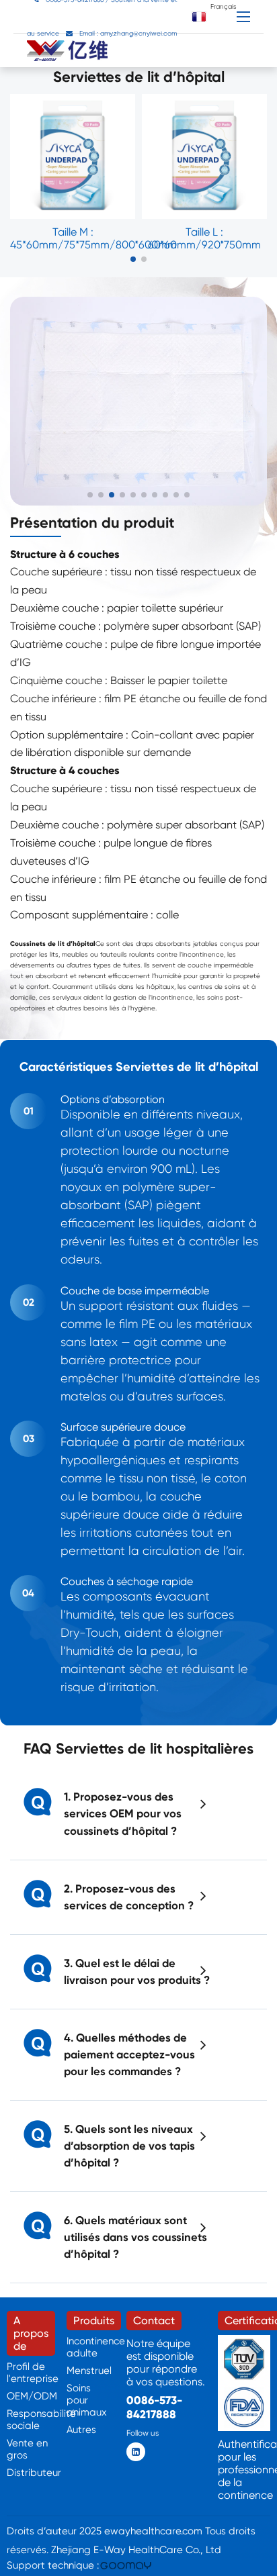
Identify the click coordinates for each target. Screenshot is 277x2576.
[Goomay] (126, 2566)
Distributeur (34, 2473)
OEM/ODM (32, 2396)
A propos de (31, 2333)
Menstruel (89, 2371)
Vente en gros (27, 2449)
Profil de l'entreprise (33, 2373)
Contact (154, 2321)
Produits (94, 2321)
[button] (133, 259)
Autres (81, 2430)
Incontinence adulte (96, 2347)
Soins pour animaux (87, 2400)
